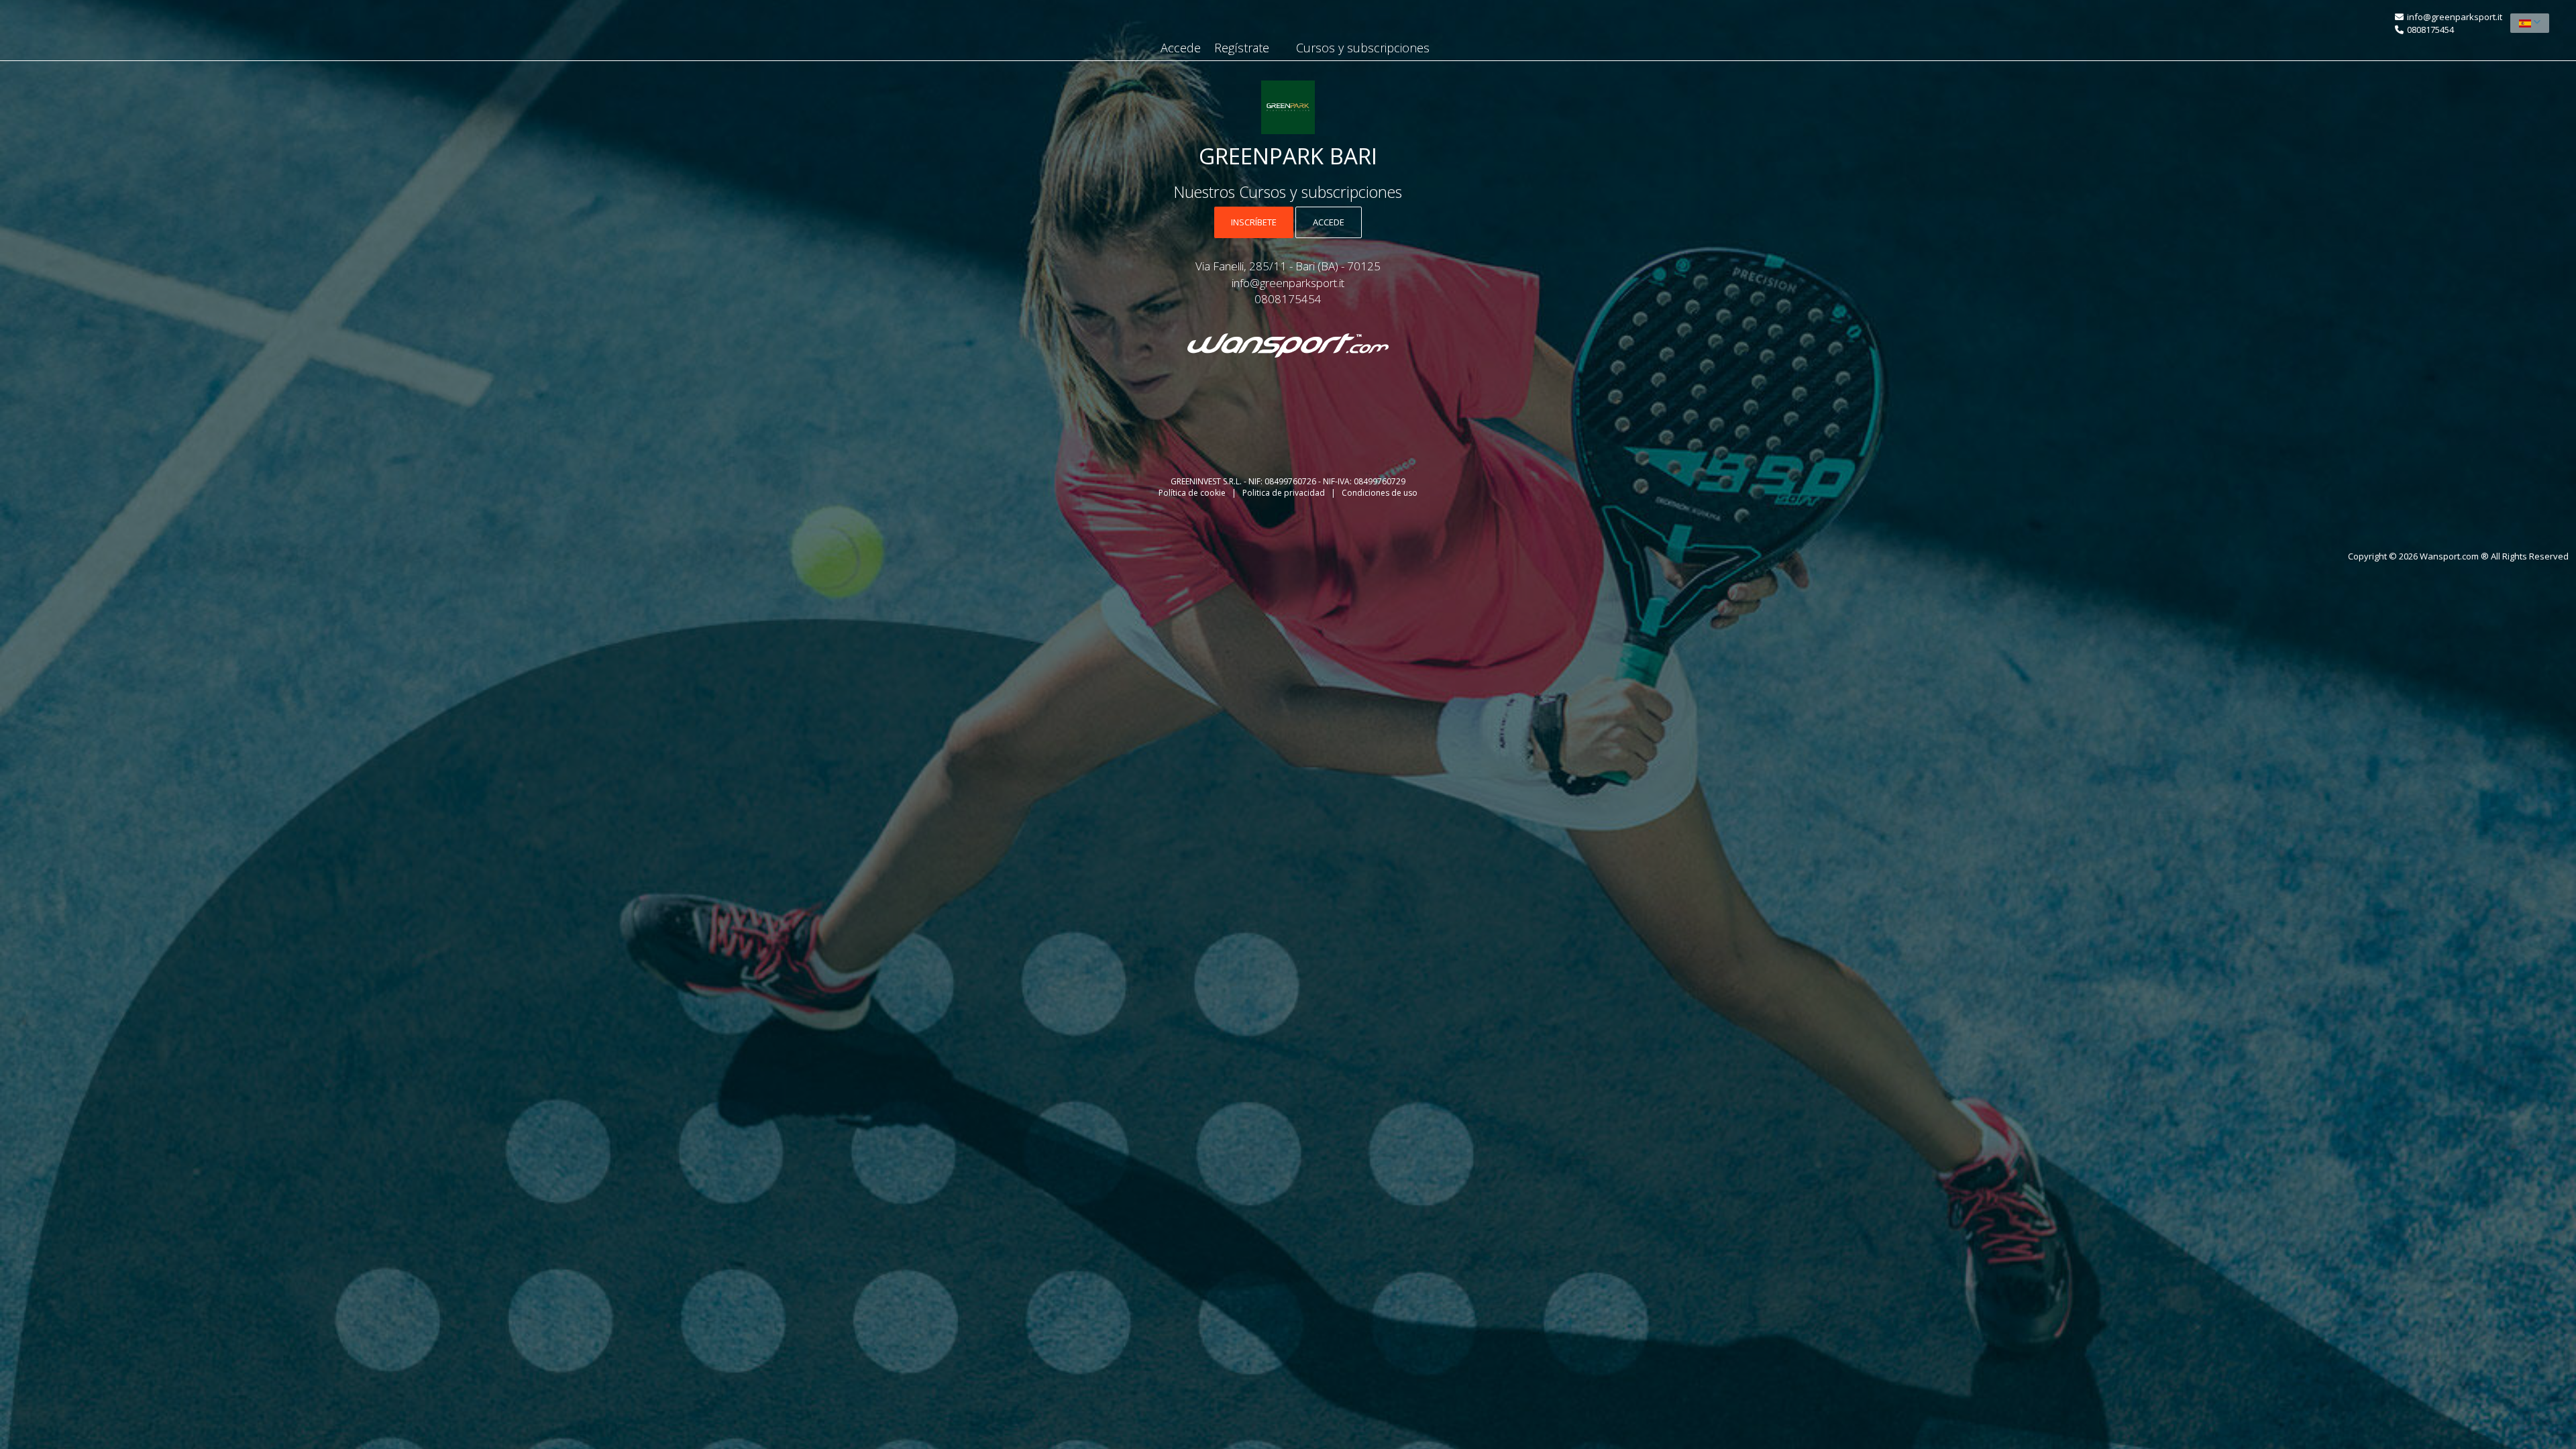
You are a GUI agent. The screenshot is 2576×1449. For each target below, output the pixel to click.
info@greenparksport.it (2455, 17)
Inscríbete (1254, 222)
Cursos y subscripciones (1363, 48)
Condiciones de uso (1380, 493)
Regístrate (1242, 48)
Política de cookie (1193, 493)
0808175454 (2430, 30)
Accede (1181, 48)
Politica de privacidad (1285, 493)
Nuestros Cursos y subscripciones (1288, 192)
